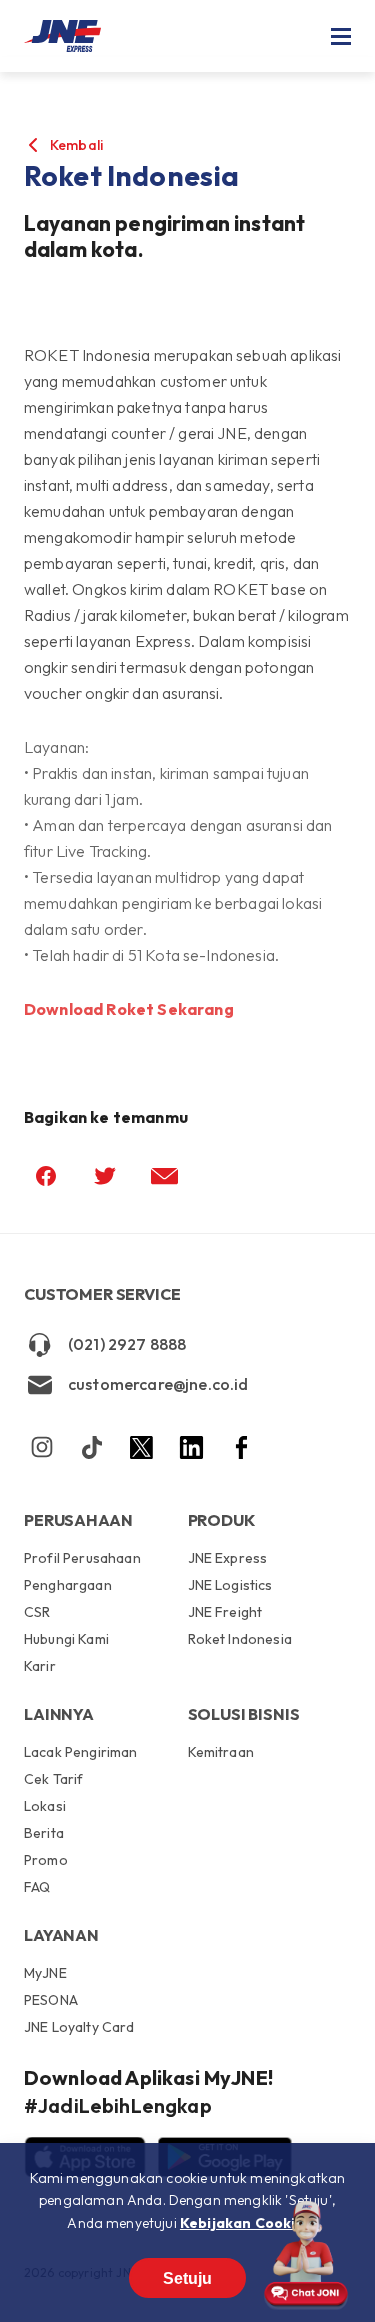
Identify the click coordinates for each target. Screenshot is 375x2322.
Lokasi (45, 1806)
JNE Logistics (230, 1585)
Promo (46, 1860)
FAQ (37, 1886)
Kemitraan (221, 1752)
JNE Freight (225, 1612)
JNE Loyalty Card (79, 2026)
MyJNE (45, 1974)
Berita (44, 1833)
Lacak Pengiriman (81, 1753)
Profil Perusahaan (82, 1559)
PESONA (51, 2000)
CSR (37, 1612)
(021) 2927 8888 (127, 1344)
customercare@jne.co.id (158, 1384)
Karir (40, 1665)
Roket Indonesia (240, 1638)
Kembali (76, 145)
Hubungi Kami (66, 1639)
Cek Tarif (53, 1779)
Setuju (187, 2278)
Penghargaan (68, 1585)
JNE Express (228, 1559)
